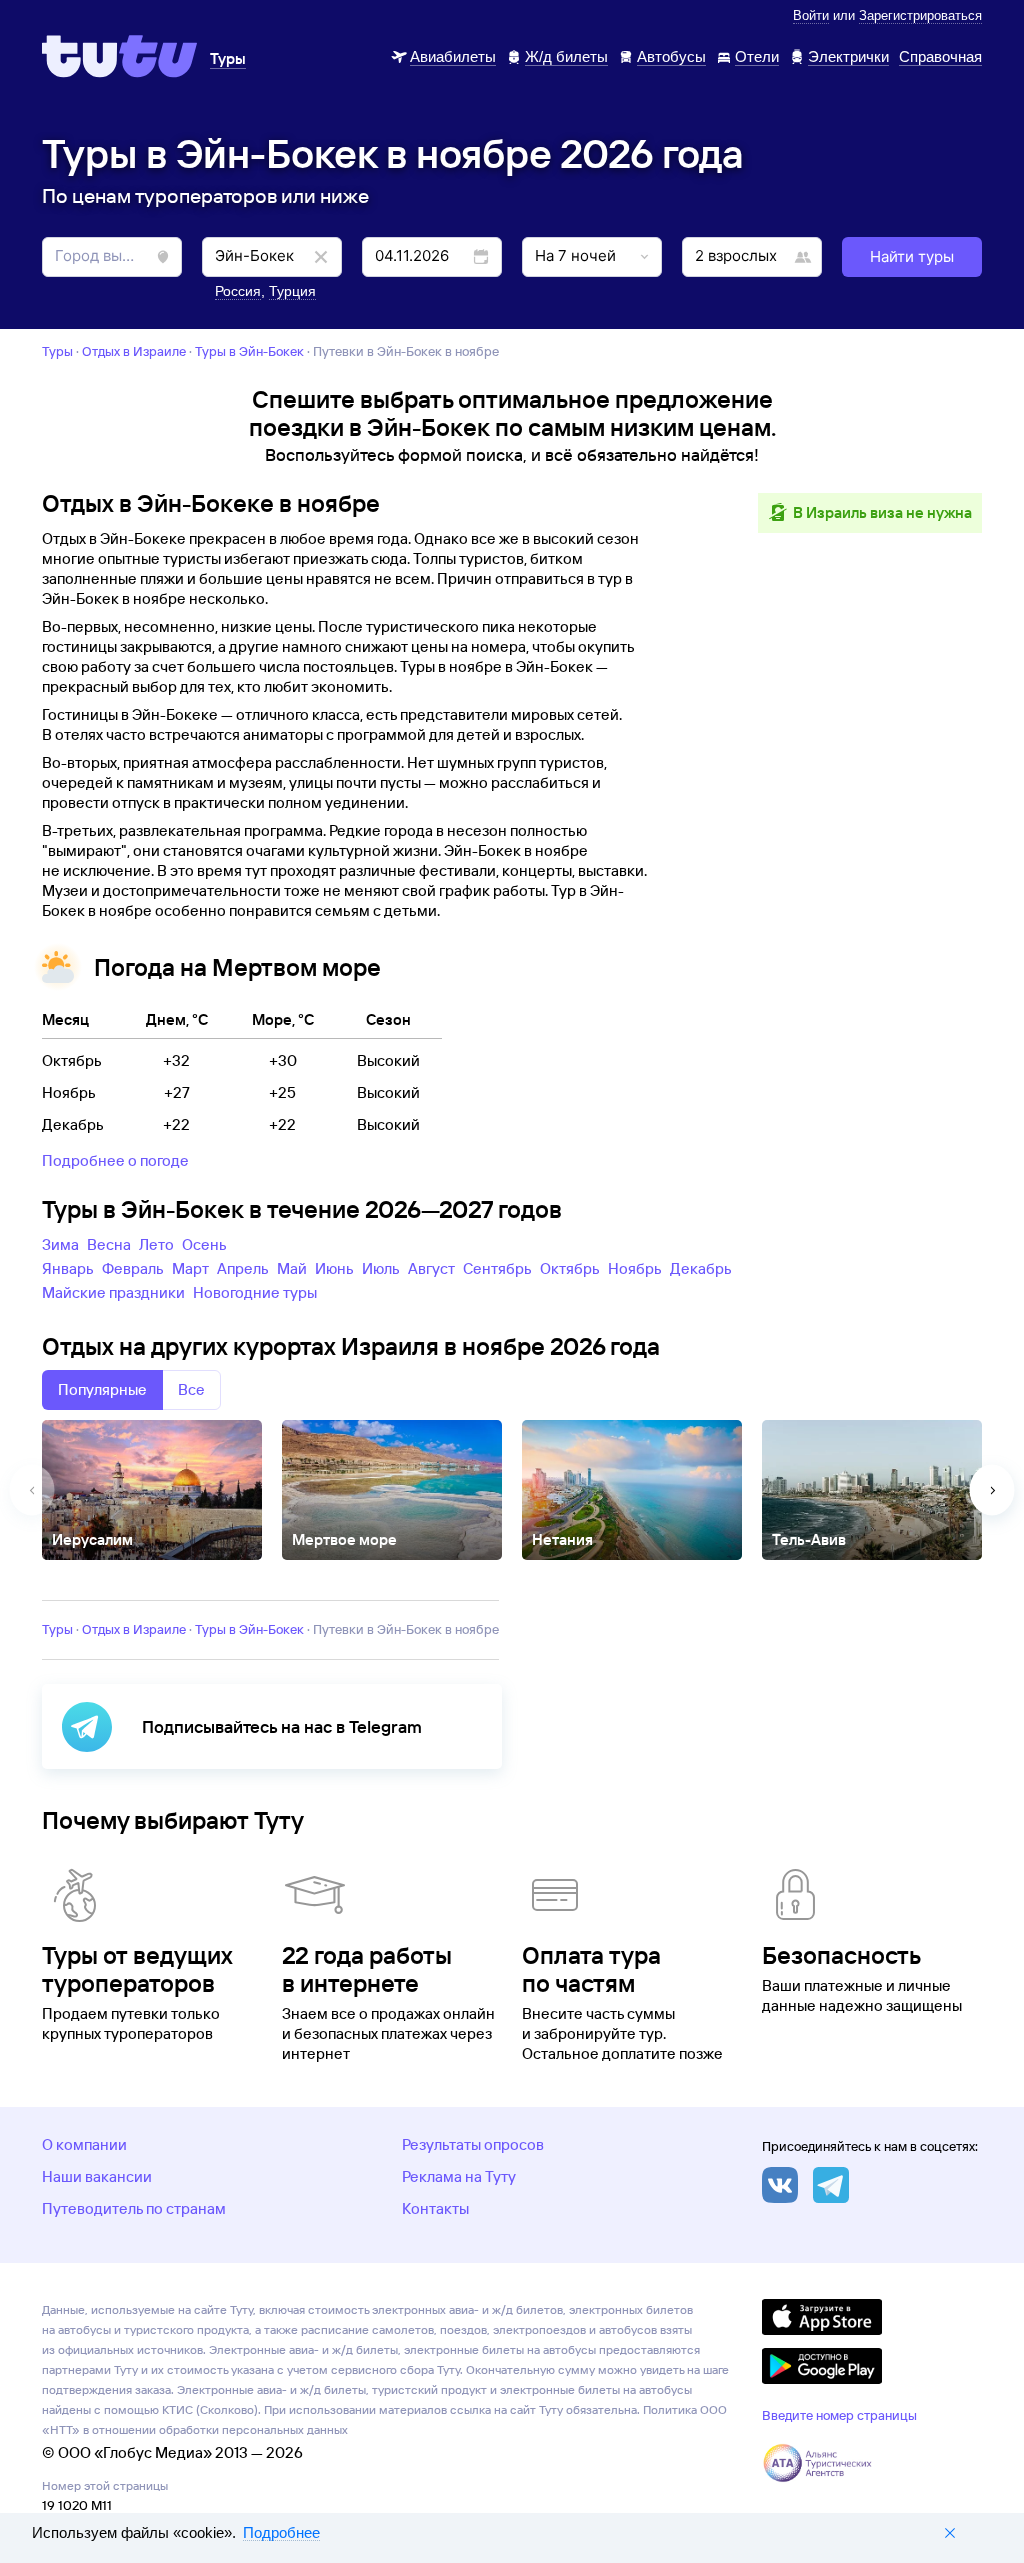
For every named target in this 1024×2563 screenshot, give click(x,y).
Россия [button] (238, 291)
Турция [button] (292, 291)
